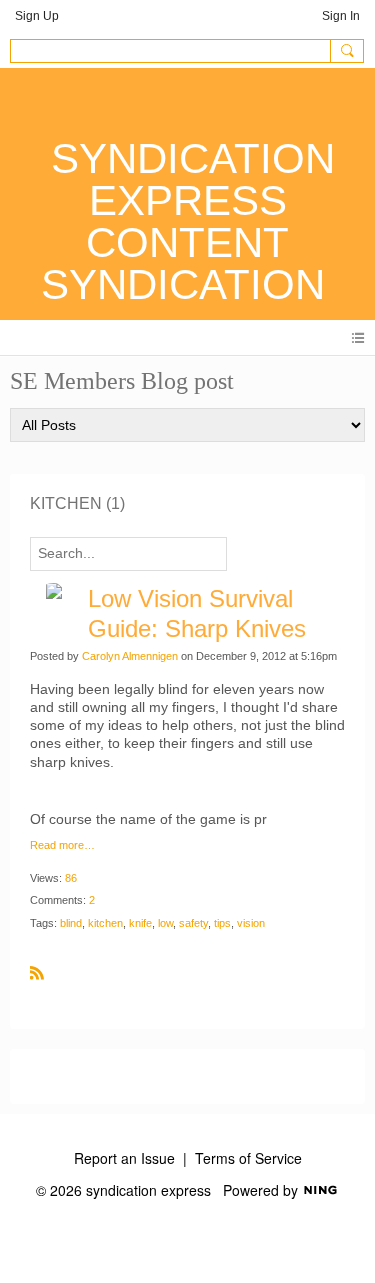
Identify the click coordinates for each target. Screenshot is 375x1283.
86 (71, 878)
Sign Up (37, 16)
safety (193, 923)
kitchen (105, 923)
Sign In (341, 16)
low (165, 923)
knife (140, 923)
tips (222, 923)
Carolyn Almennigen (130, 656)
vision (251, 923)
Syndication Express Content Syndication (188, 221)
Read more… (62, 845)
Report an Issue (124, 1158)
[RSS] (37, 971)
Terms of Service (248, 1158)
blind (71, 923)
